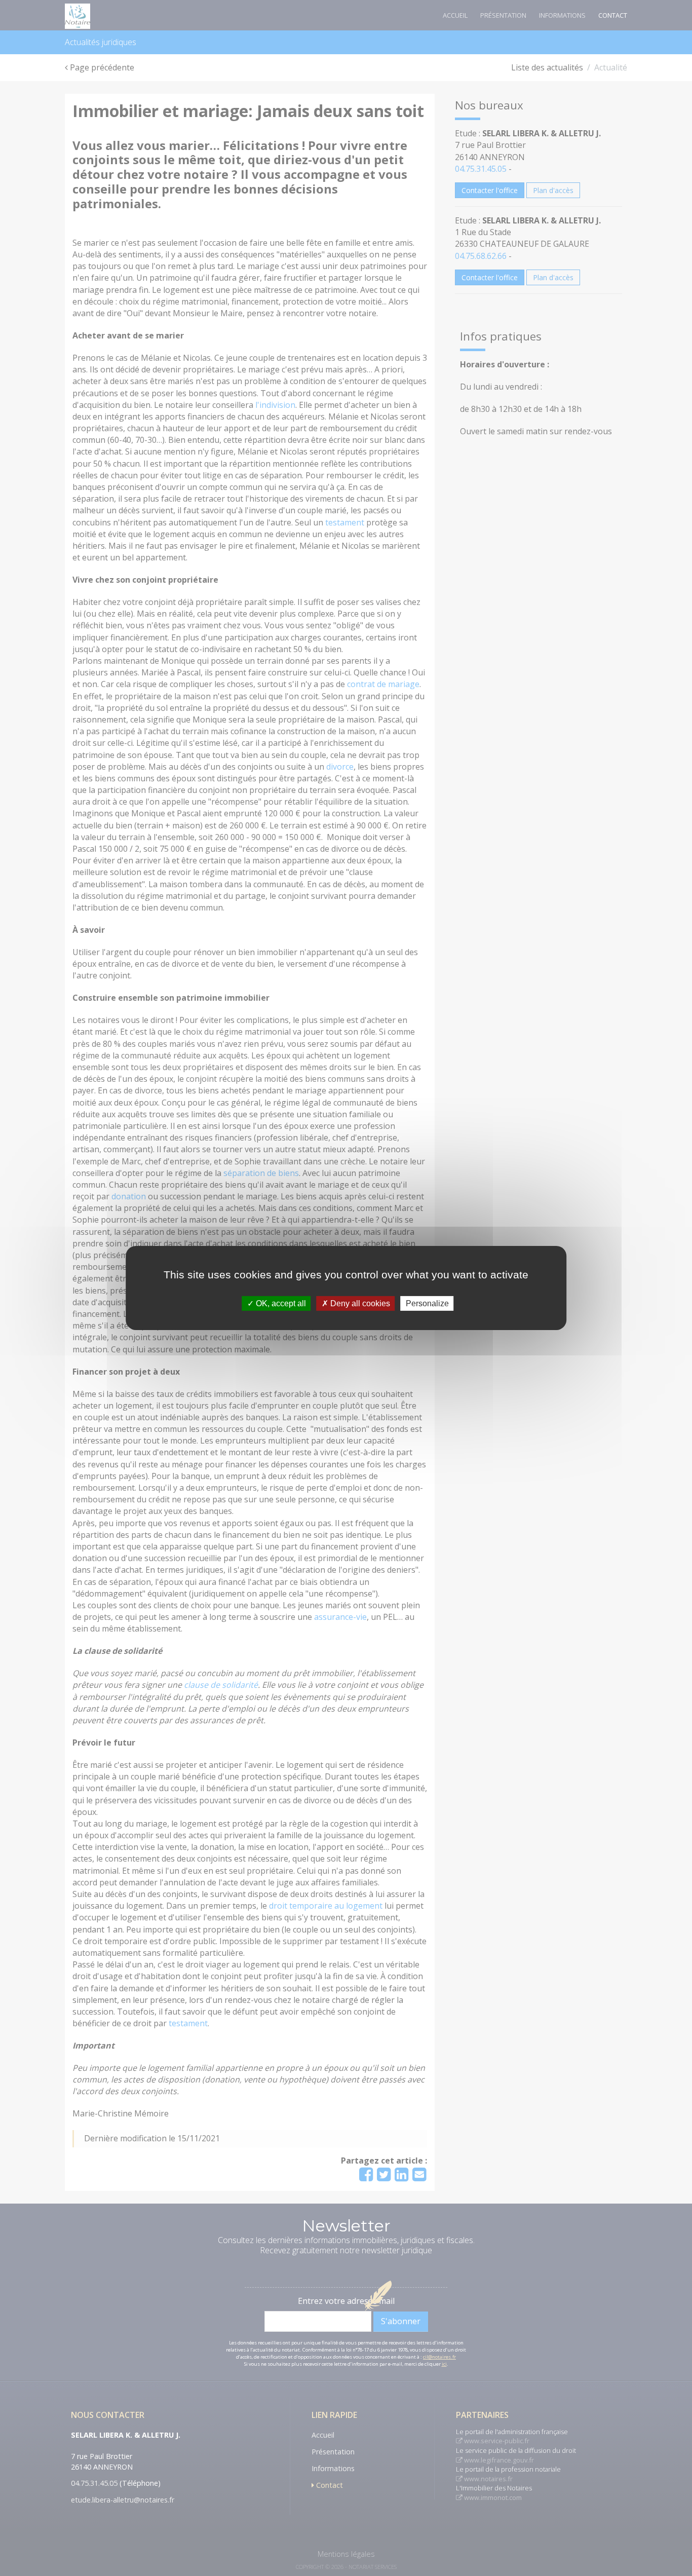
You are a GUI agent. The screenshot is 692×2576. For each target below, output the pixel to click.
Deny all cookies (359, 1303)
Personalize (427, 1303)
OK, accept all (280, 1303)
